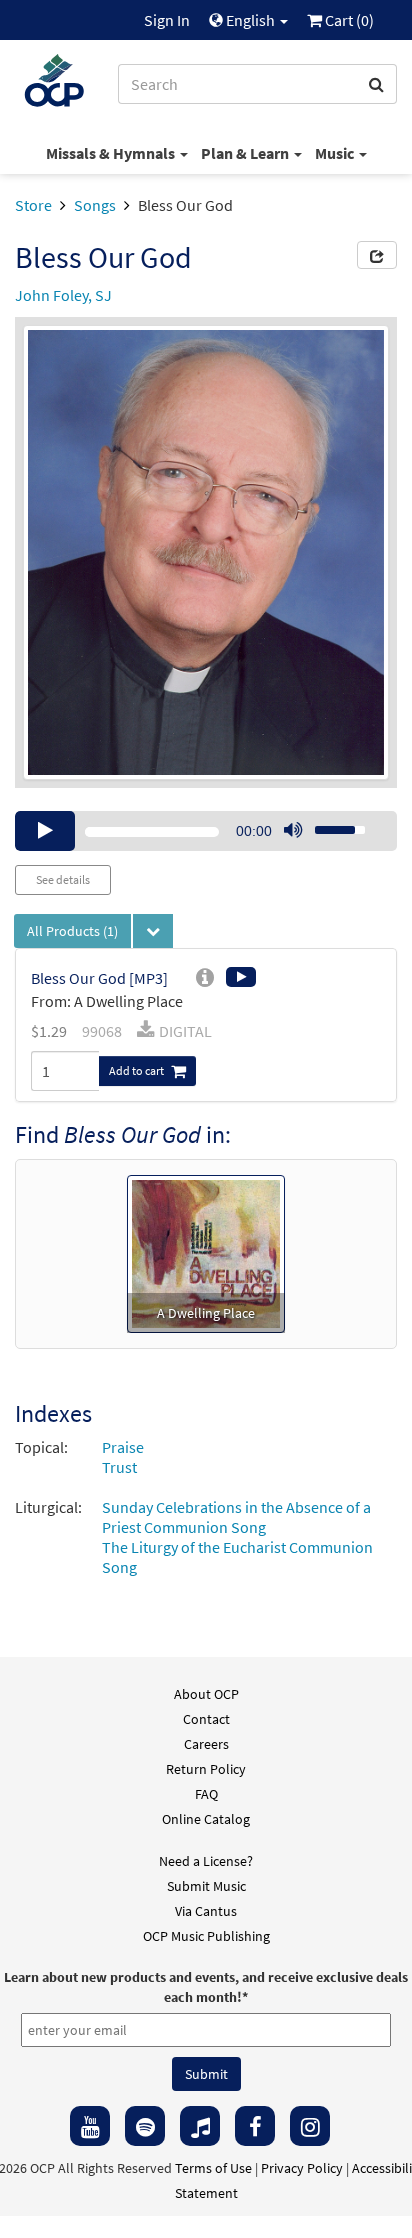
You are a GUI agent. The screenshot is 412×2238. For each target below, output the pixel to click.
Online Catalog (206, 1819)
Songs (95, 205)
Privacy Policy (302, 2168)
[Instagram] (310, 2126)
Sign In (167, 20)
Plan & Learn (246, 153)
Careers (206, 1744)
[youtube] (90, 2126)
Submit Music (206, 1886)
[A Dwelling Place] (206, 1252)
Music (336, 153)
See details (63, 879)
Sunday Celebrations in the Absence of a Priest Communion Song (236, 1517)
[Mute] (293, 831)
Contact (206, 1719)
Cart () (348, 20)
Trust (119, 1467)
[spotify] (145, 2126)
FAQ (206, 1794)
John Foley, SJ (63, 295)
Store (33, 205)
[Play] (45, 831)
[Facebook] (255, 2126)
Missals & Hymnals (112, 153)
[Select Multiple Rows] (153, 931)
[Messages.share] (377, 255)
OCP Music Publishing (206, 1936)
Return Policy (206, 1769)
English (250, 20)
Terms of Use (213, 2168)
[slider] (329, 824)
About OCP (206, 1694)
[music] (200, 2126)
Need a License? (206, 1861)
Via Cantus (206, 1911)
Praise (123, 1447)
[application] (206, 831)
